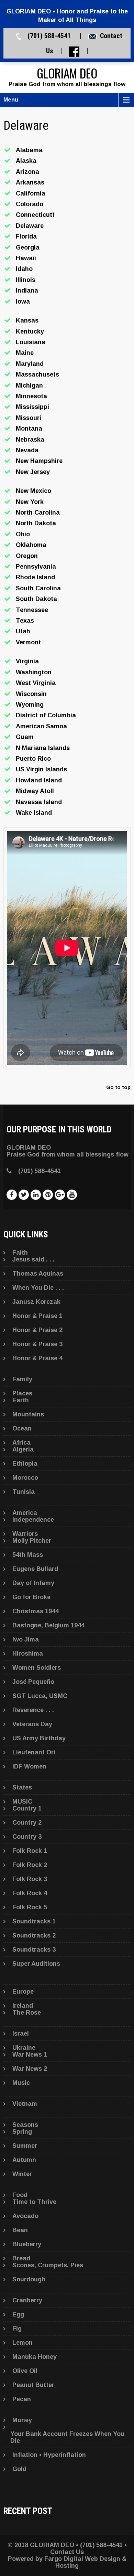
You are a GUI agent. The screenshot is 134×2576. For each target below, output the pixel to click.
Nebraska (30, 440)
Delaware (30, 226)
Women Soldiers (37, 1668)
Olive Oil (25, 2371)
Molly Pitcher (32, 1541)
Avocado (25, 2216)
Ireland (23, 2006)
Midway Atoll (35, 791)
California (31, 193)
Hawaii (26, 258)
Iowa (23, 302)
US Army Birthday (39, 1738)
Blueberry (27, 2244)
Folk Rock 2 (30, 1865)
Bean (20, 2230)
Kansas (27, 320)
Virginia (27, 661)
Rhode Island (35, 577)
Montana (29, 429)
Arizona (27, 172)
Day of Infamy (33, 1583)
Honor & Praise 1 (37, 1316)
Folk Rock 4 (30, 1893)
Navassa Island (39, 802)
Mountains (28, 1414)
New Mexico (33, 491)
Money (22, 2420)
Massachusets (37, 374)
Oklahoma (31, 545)
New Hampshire (39, 461)
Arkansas (30, 182)
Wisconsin (31, 694)
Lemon (23, 2343)
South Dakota (36, 599)
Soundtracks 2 (34, 1935)
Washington (34, 672)
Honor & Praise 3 (37, 1344)
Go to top (118, 1088)
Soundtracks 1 (34, 1921)
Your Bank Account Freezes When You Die (67, 2437)
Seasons (25, 2125)
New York (30, 502)
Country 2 (27, 1823)
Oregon (27, 556)
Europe (23, 1992)
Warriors (25, 1534)
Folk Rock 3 (30, 1879)
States (22, 1787)
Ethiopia (25, 1464)
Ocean (22, 1428)
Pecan (22, 2399)
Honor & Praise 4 (37, 1358)
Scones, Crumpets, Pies (48, 2265)
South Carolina (38, 588)
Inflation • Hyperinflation (49, 2455)
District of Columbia (46, 715)
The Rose (27, 2013)
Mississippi (32, 407)
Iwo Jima (26, 1639)
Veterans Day (32, 1724)
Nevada (27, 450)
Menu (11, 100)
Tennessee (32, 610)
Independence (33, 1520)
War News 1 (30, 2055)
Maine (25, 353)
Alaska (26, 161)
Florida (26, 236)
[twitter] (24, 1195)
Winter (22, 2174)
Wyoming (30, 705)
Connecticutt (35, 215)
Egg (18, 2314)
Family (22, 1379)
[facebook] (12, 1195)
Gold (19, 2469)
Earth (21, 1400)
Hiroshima (28, 1654)
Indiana (27, 291)
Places (22, 1393)
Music (21, 2083)
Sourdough (29, 2279)
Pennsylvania (36, 567)
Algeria (23, 1449)
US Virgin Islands (41, 769)
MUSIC (22, 1802)
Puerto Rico (33, 759)
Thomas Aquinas (38, 1274)
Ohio (23, 534)
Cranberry (27, 2300)
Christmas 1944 (36, 1611)
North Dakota (36, 523)
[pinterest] (48, 1195)
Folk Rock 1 (30, 1851)
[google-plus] (60, 1195)
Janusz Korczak (36, 1302)
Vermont (28, 642)
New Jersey (33, 472)
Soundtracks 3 (34, 1950)
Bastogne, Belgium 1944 (48, 1625)
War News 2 (30, 2069)
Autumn (24, 2160)
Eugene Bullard (35, 1569)
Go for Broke (31, 1597)
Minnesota (31, 396)
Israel (21, 2034)
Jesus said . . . (33, 1259)
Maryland (30, 364)
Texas (25, 621)
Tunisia (24, 1492)
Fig (17, 2329)
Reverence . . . (33, 1710)
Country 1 (27, 1808)
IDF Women (29, 1766)
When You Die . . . (38, 1288)
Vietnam (25, 2104)
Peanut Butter (33, 2385)
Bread (21, 2258)
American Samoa (41, 726)
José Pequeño (33, 1682)
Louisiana (31, 342)
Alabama (29, 150)
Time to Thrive (34, 2202)
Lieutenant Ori (34, 1752)
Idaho (24, 269)
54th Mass (28, 1555)
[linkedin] (36, 1195)
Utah (23, 631)
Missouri (29, 418)
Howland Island (39, 780)
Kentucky (30, 331)
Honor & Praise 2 (37, 1330)
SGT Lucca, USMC (40, 1696)
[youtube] (72, 1195)
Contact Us (67, 2552)
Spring (22, 2132)
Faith (20, 1253)
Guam (25, 737)
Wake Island (34, 813)
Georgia (28, 247)
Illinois (26, 280)
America (25, 1513)
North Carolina (38, 513)
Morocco (25, 1478)
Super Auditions (36, 1964)
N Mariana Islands (43, 748)
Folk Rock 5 (30, 1907)
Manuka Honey (35, 2357)
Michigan (29, 386)
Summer (25, 2146)
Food (20, 2195)
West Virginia (36, 683)
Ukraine (24, 2048)
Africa (21, 1443)
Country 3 (27, 1837)
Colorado (30, 204)
